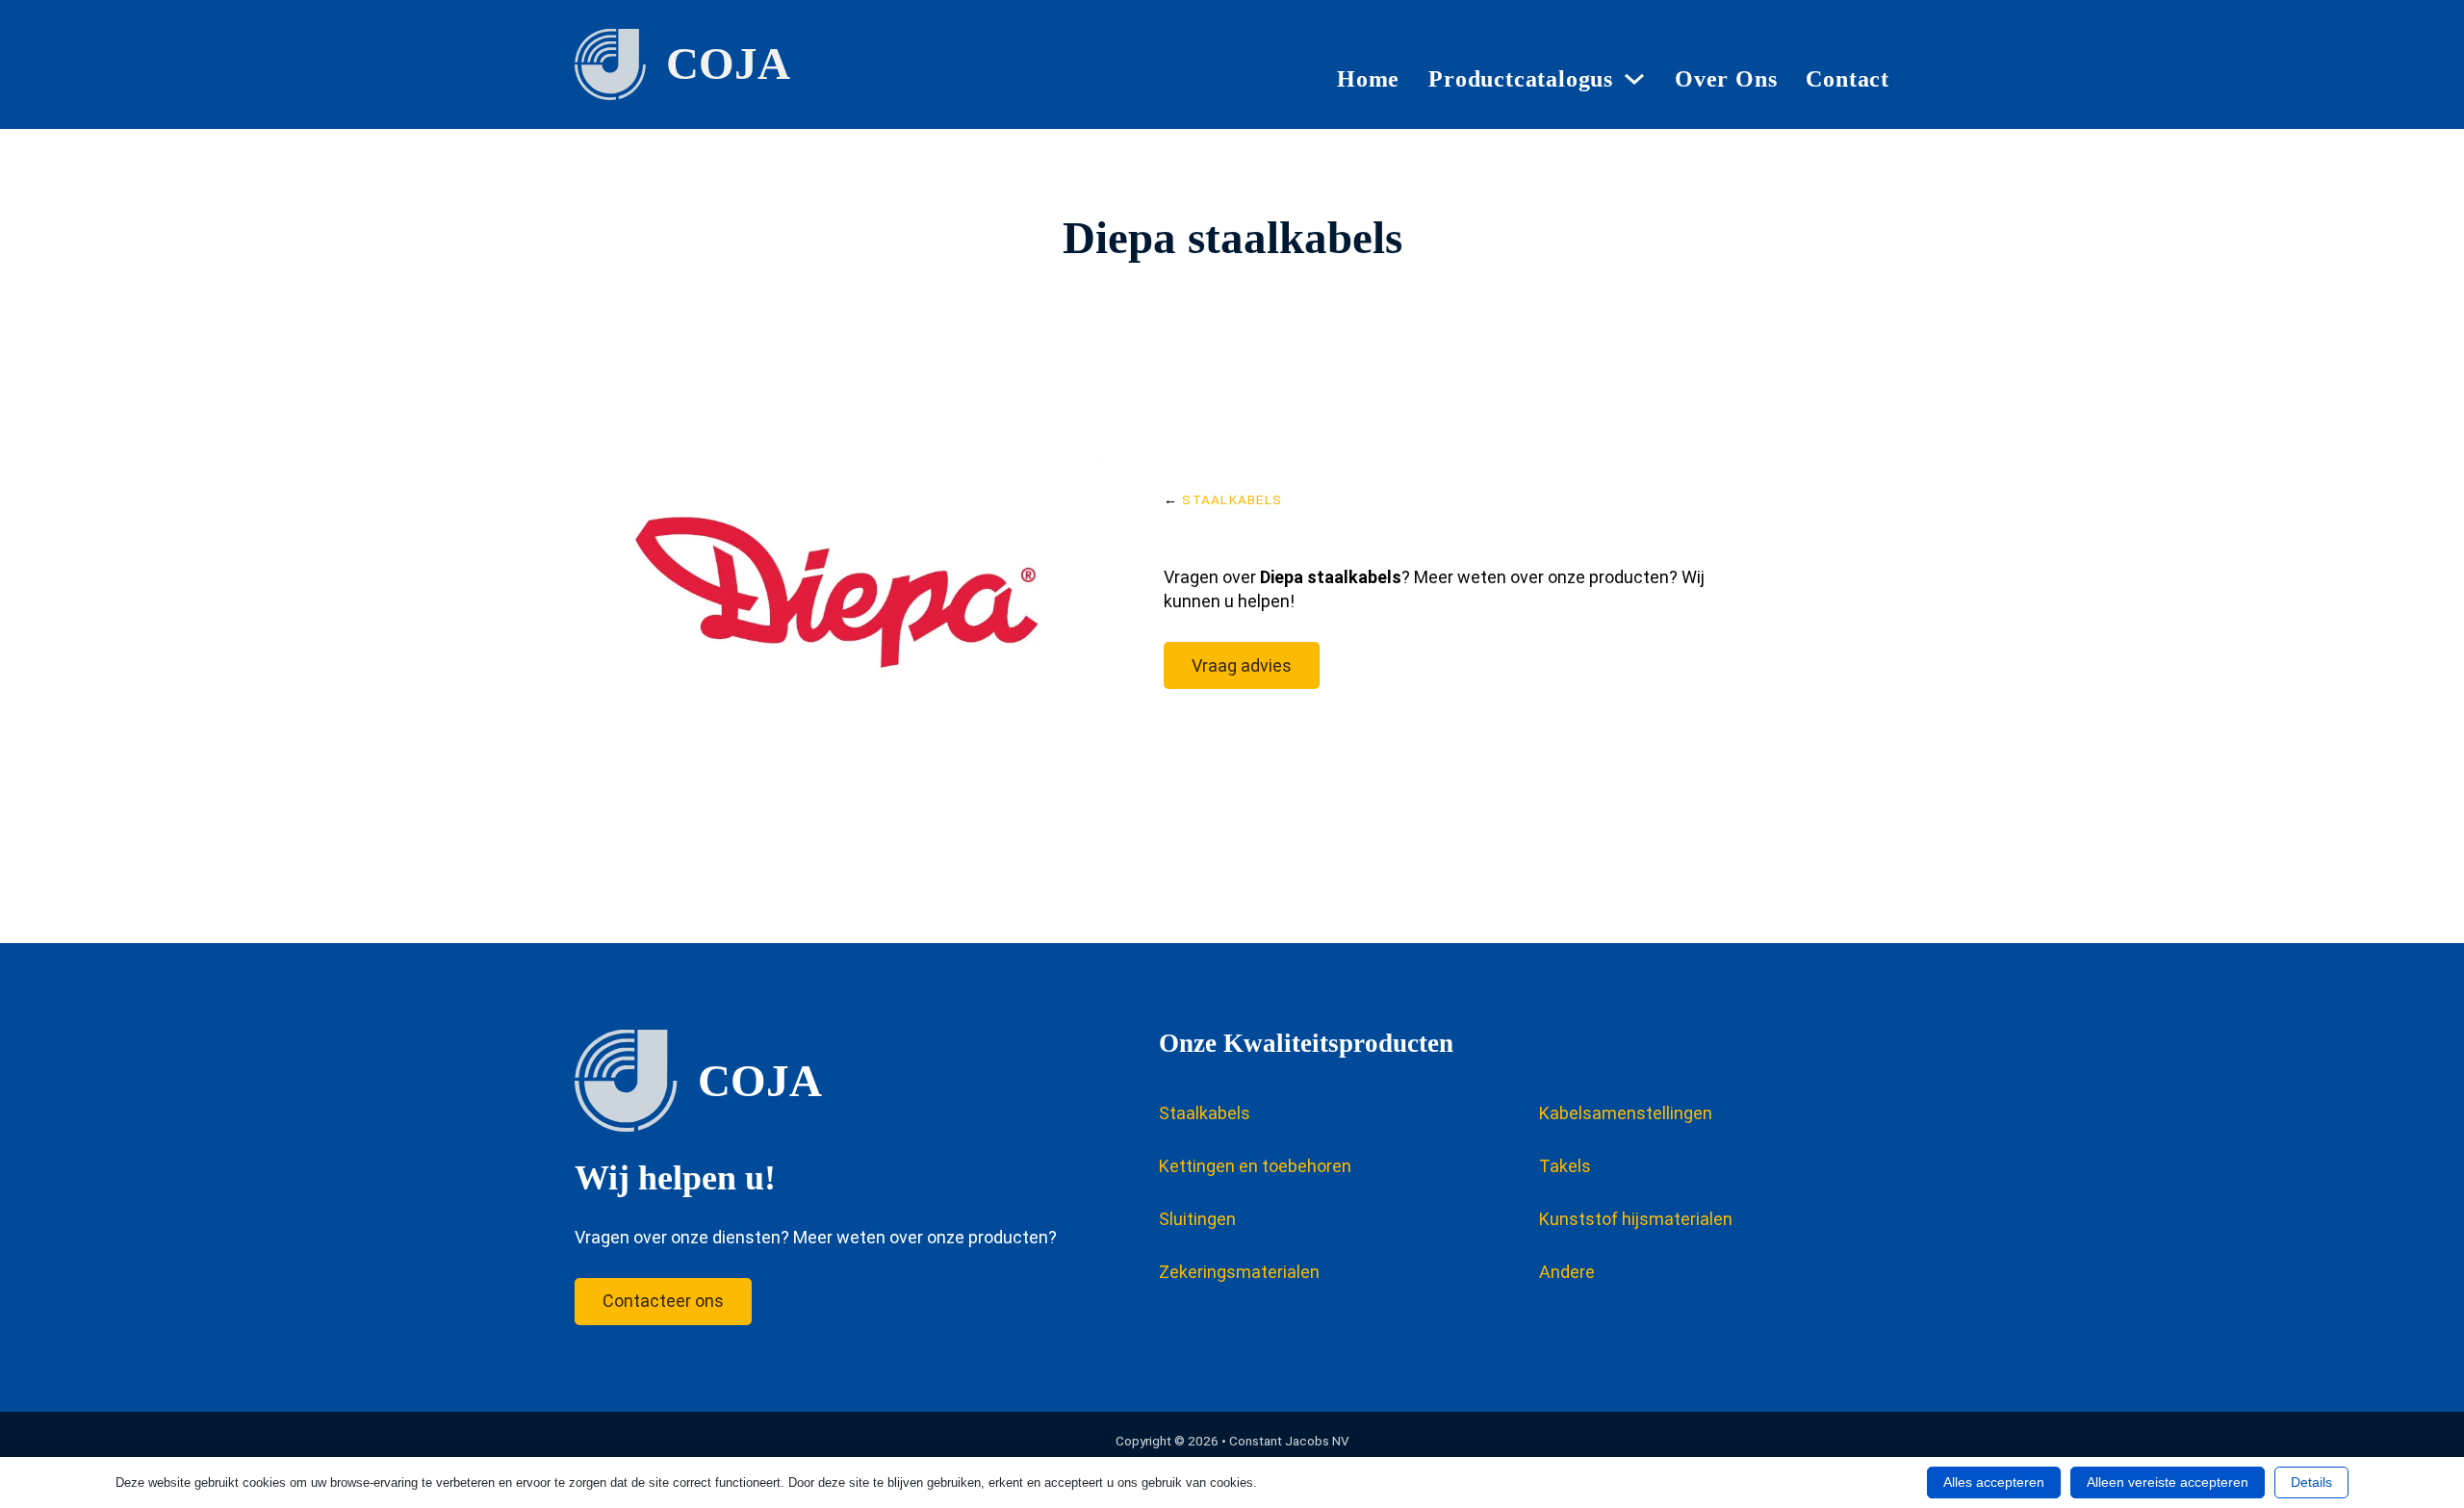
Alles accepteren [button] (1994, 1482)
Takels (1565, 1166)
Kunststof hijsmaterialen (1636, 1219)
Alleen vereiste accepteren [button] (2168, 1482)
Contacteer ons (663, 1301)
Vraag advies (1242, 665)
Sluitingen (1197, 1219)
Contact (1848, 79)
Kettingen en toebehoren (1255, 1166)
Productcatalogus (1521, 79)
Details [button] (2311, 1482)
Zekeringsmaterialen (1239, 1272)
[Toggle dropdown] (1634, 79)
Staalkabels (1232, 499)
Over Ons (1726, 79)
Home (1368, 79)
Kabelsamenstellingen (1626, 1113)
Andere (1567, 1272)
